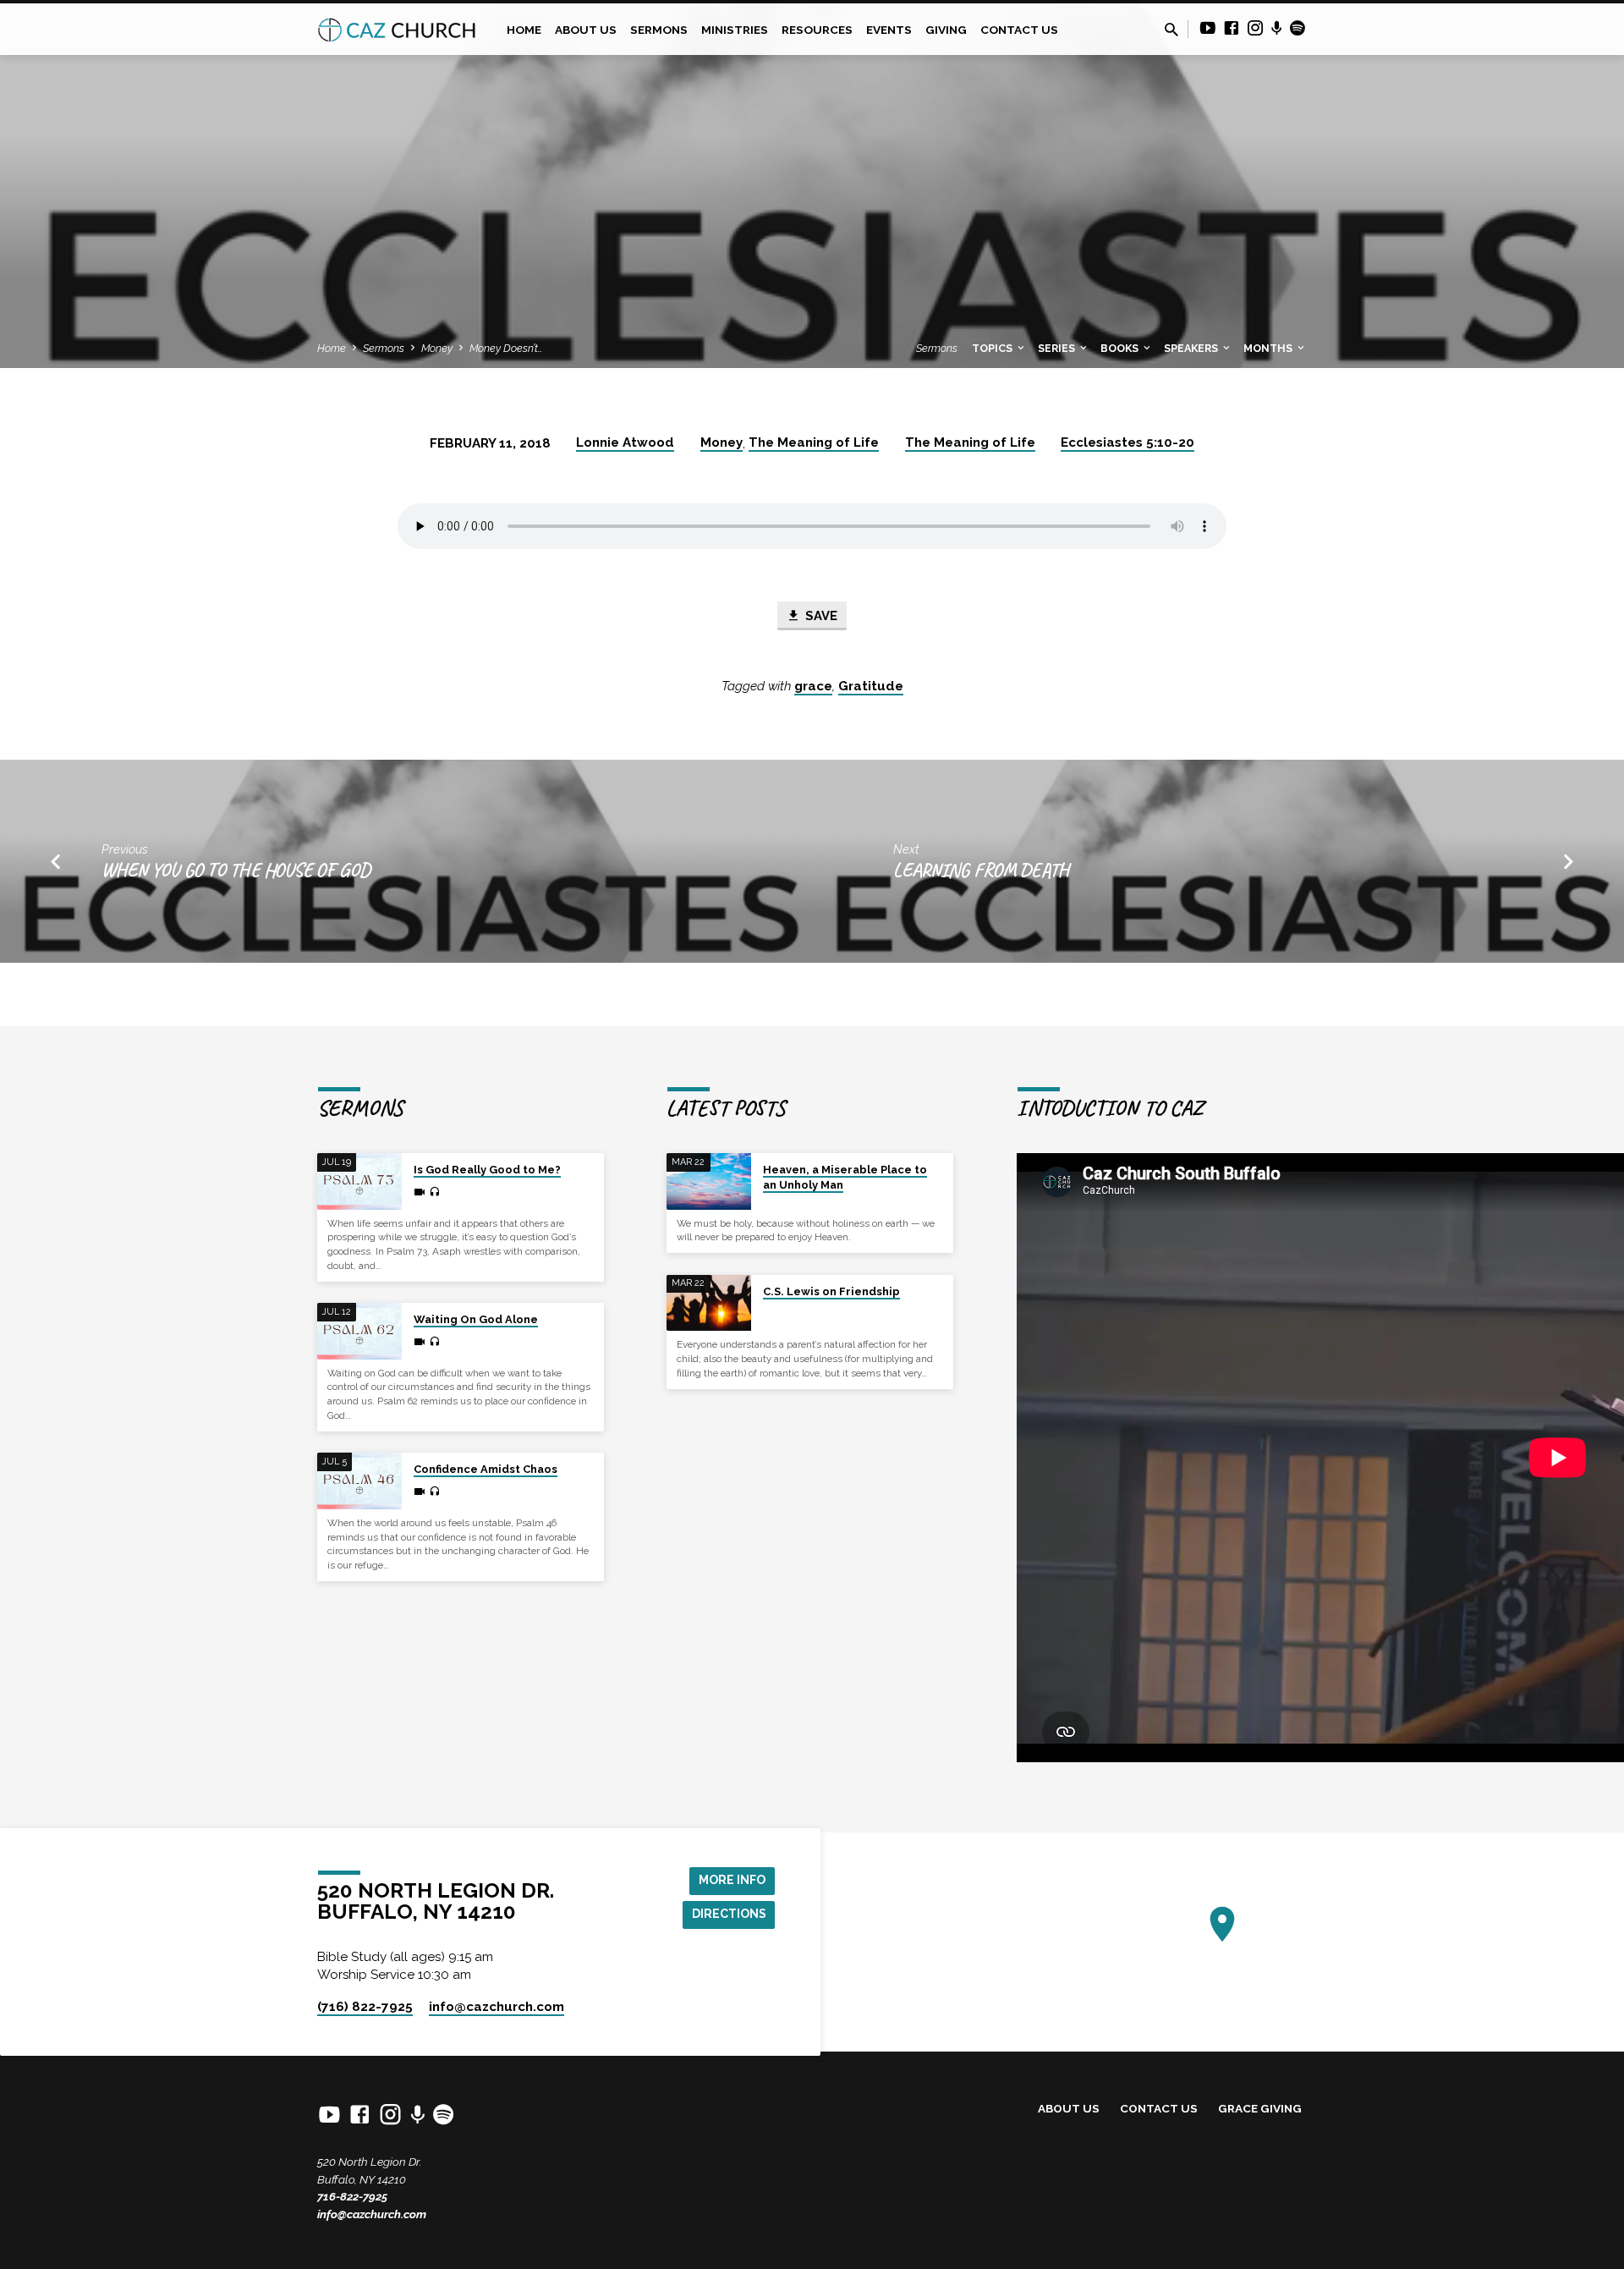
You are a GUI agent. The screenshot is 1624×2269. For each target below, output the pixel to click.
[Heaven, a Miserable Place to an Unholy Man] (709, 1181)
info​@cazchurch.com (497, 2007)
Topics (993, 348)
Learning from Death (981, 870)
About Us (586, 30)
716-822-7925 (352, 2196)
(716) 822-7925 (365, 2007)
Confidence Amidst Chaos (486, 1469)
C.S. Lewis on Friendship (831, 1291)
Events (889, 30)
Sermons (659, 30)
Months (1269, 348)
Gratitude (871, 686)
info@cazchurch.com (372, 2214)
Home (524, 30)
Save (820, 615)
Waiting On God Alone (476, 1319)
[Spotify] (1298, 28)
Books (1121, 348)
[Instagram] (1255, 28)
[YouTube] (1208, 28)
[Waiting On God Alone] (359, 1331)
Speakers (1192, 348)
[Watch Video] (420, 1192)
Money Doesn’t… (506, 348)
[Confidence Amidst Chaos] (359, 1481)
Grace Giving (1260, 2108)
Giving (946, 30)
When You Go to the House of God (236, 870)
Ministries (735, 30)
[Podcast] (1277, 29)
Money (437, 348)
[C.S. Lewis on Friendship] (709, 1303)
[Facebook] (1232, 28)
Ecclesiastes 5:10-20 (1127, 442)
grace (813, 686)
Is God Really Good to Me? (487, 1170)
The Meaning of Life (814, 442)
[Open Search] (1171, 30)
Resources (817, 30)
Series (1058, 348)
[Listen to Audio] (434, 1192)
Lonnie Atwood (625, 442)
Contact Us (1019, 30)
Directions (729, 1914)
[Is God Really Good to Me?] (359, 1181)
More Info (732, 1880)
